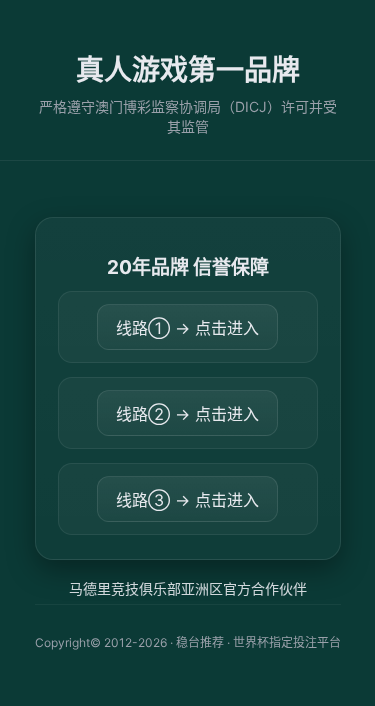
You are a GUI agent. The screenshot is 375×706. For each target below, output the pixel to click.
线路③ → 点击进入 (187, 500)
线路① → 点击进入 (187, 328)
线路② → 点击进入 (187, 414)
